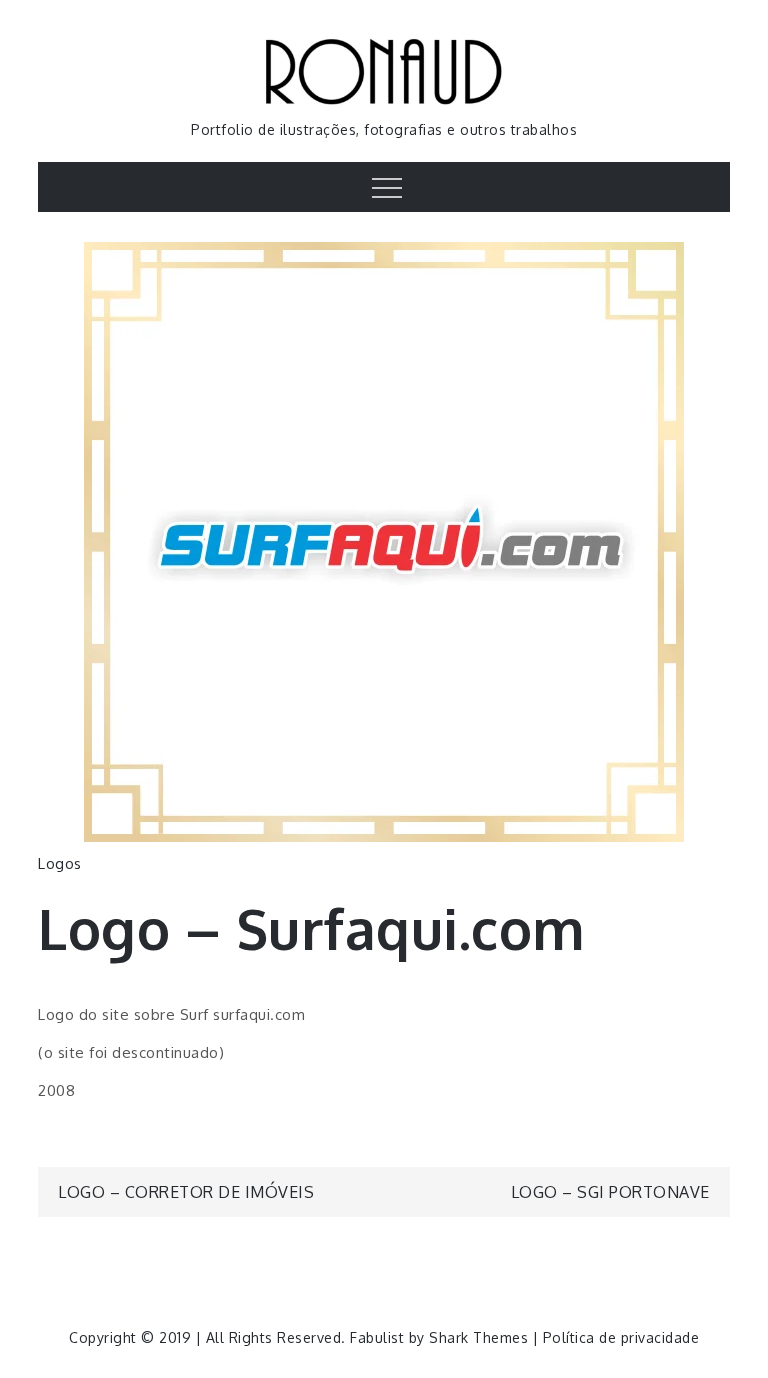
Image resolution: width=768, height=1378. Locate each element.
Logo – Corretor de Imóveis (186, 1192)
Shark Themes (481, 1337)
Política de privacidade (621, 1337)
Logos (60, 863)
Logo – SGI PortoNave (610, 1192)
